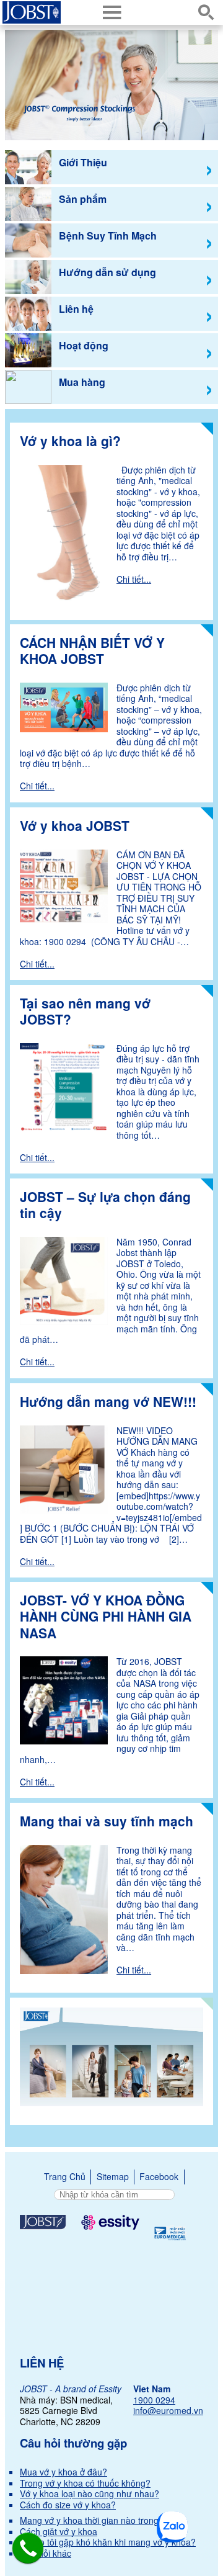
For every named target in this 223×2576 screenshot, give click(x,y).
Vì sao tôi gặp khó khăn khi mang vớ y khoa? (108, 2542)
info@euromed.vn (168, 2410)
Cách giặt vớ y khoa (59, 2531)
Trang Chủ (65, 2176)
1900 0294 (154, 2400)
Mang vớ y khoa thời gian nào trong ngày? (103, 2520)
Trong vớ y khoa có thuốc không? (85, 2483)
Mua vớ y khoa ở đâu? (63, 2472)
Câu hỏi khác (46, 2553)
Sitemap (113, 2176)
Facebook (159, 2176)
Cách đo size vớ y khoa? (68, 2505)
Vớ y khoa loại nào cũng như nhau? (90, 2493)
